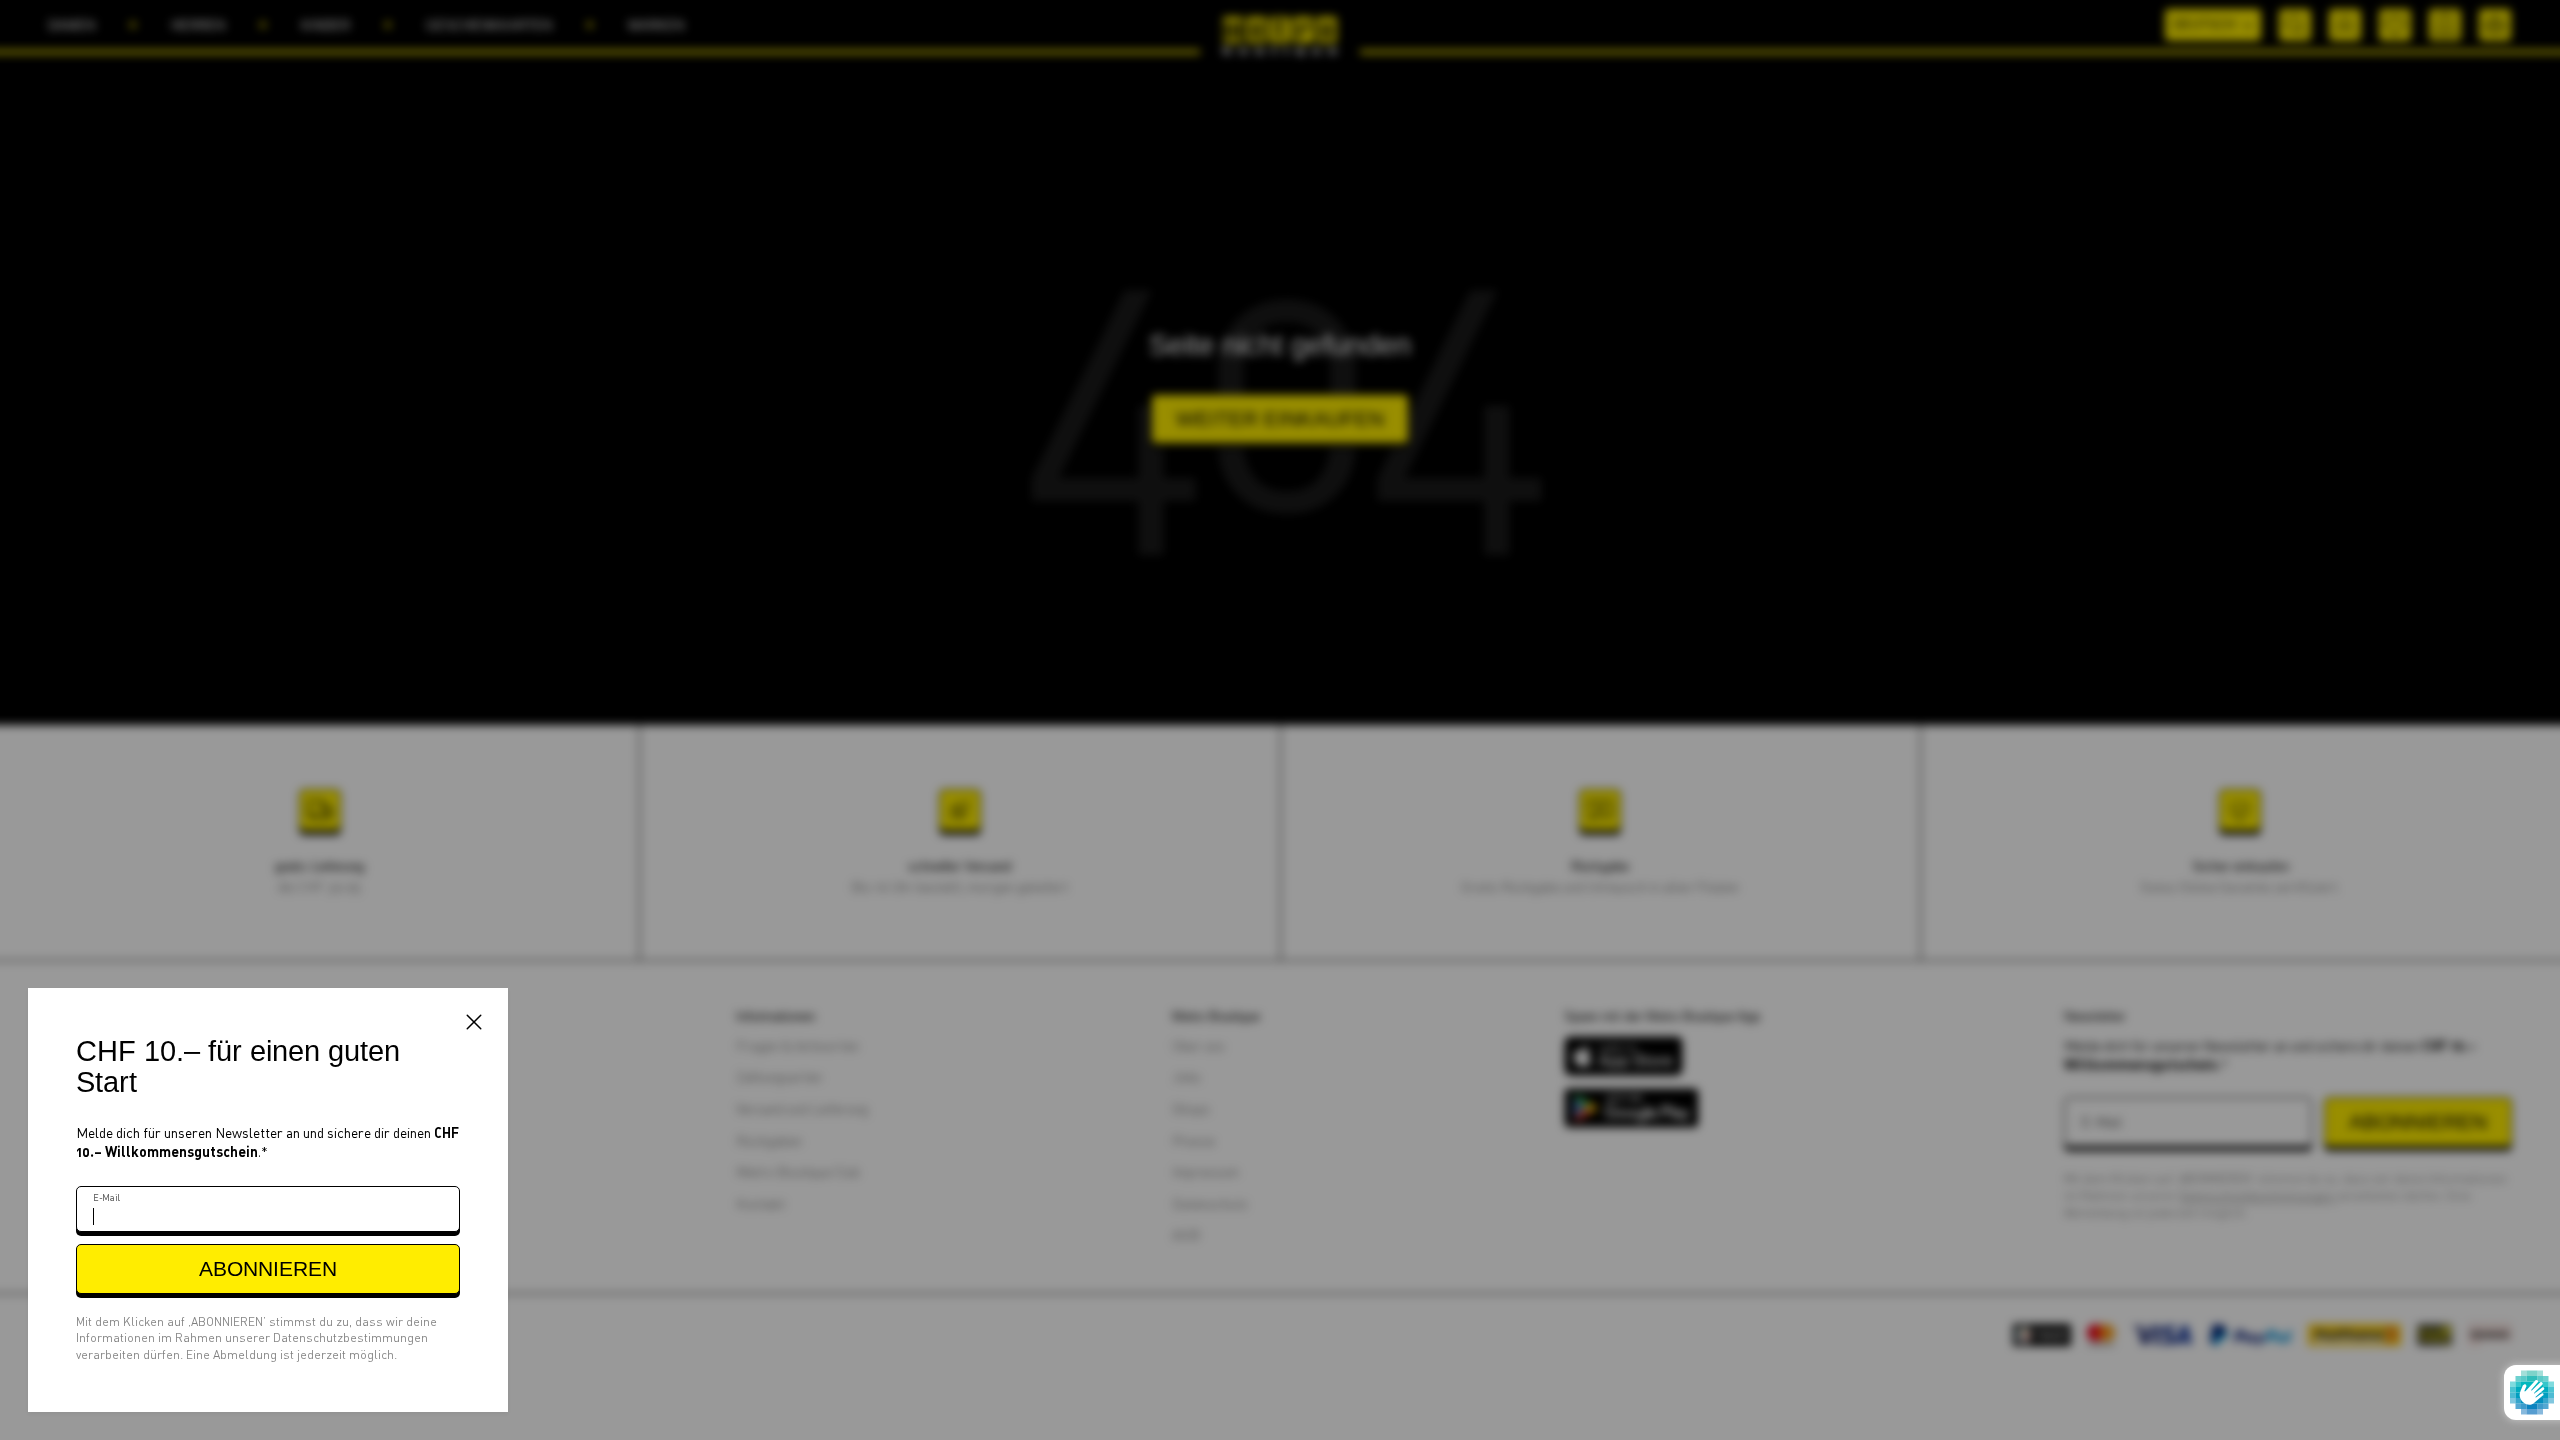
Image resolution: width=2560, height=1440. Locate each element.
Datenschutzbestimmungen (350, 1337)
